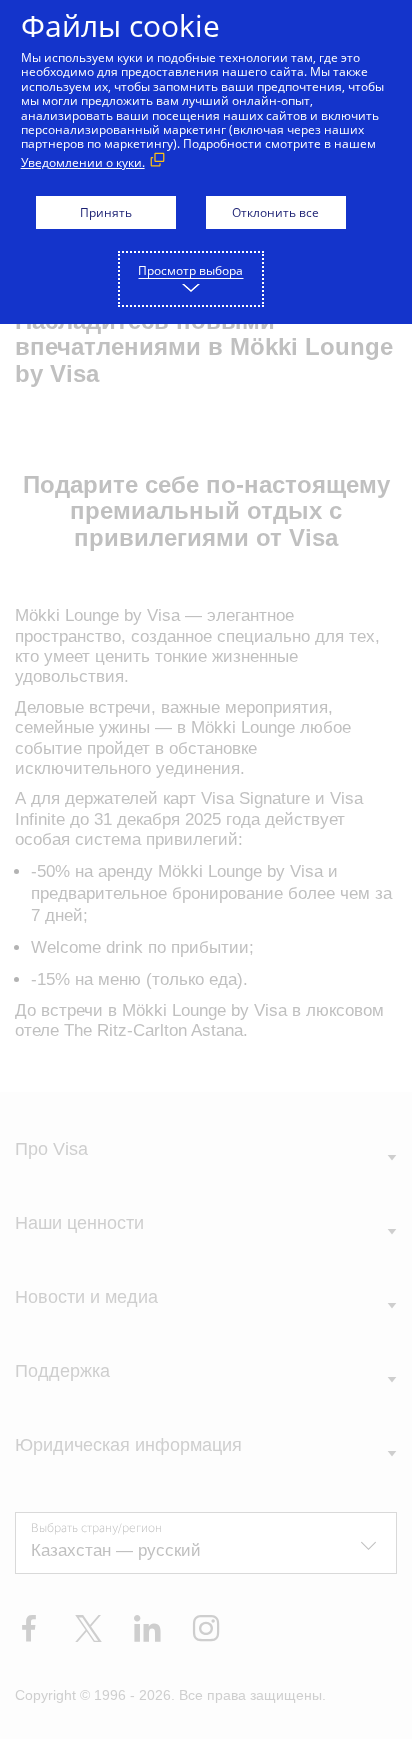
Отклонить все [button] (275, 212)
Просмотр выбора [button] (190, 270)
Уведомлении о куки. (83, 162)
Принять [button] (106, 212)
